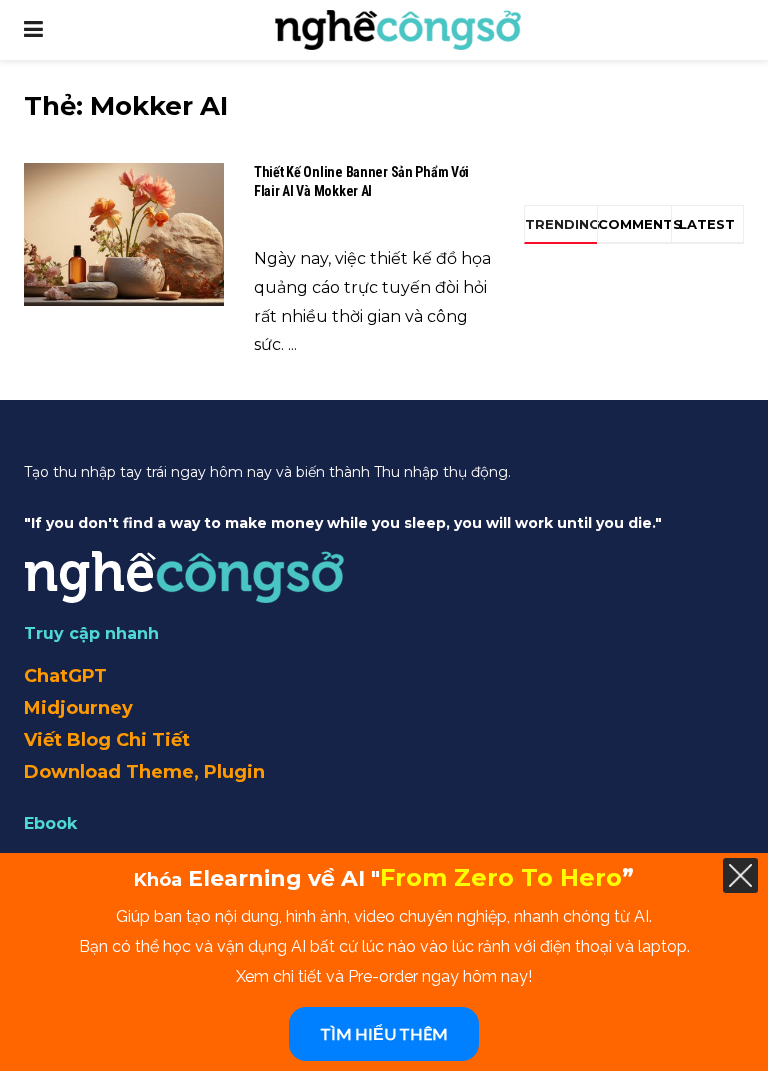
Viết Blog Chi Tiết (107, 740)
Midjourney (78, 708)
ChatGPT (65, 676)
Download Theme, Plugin (144, 772)
